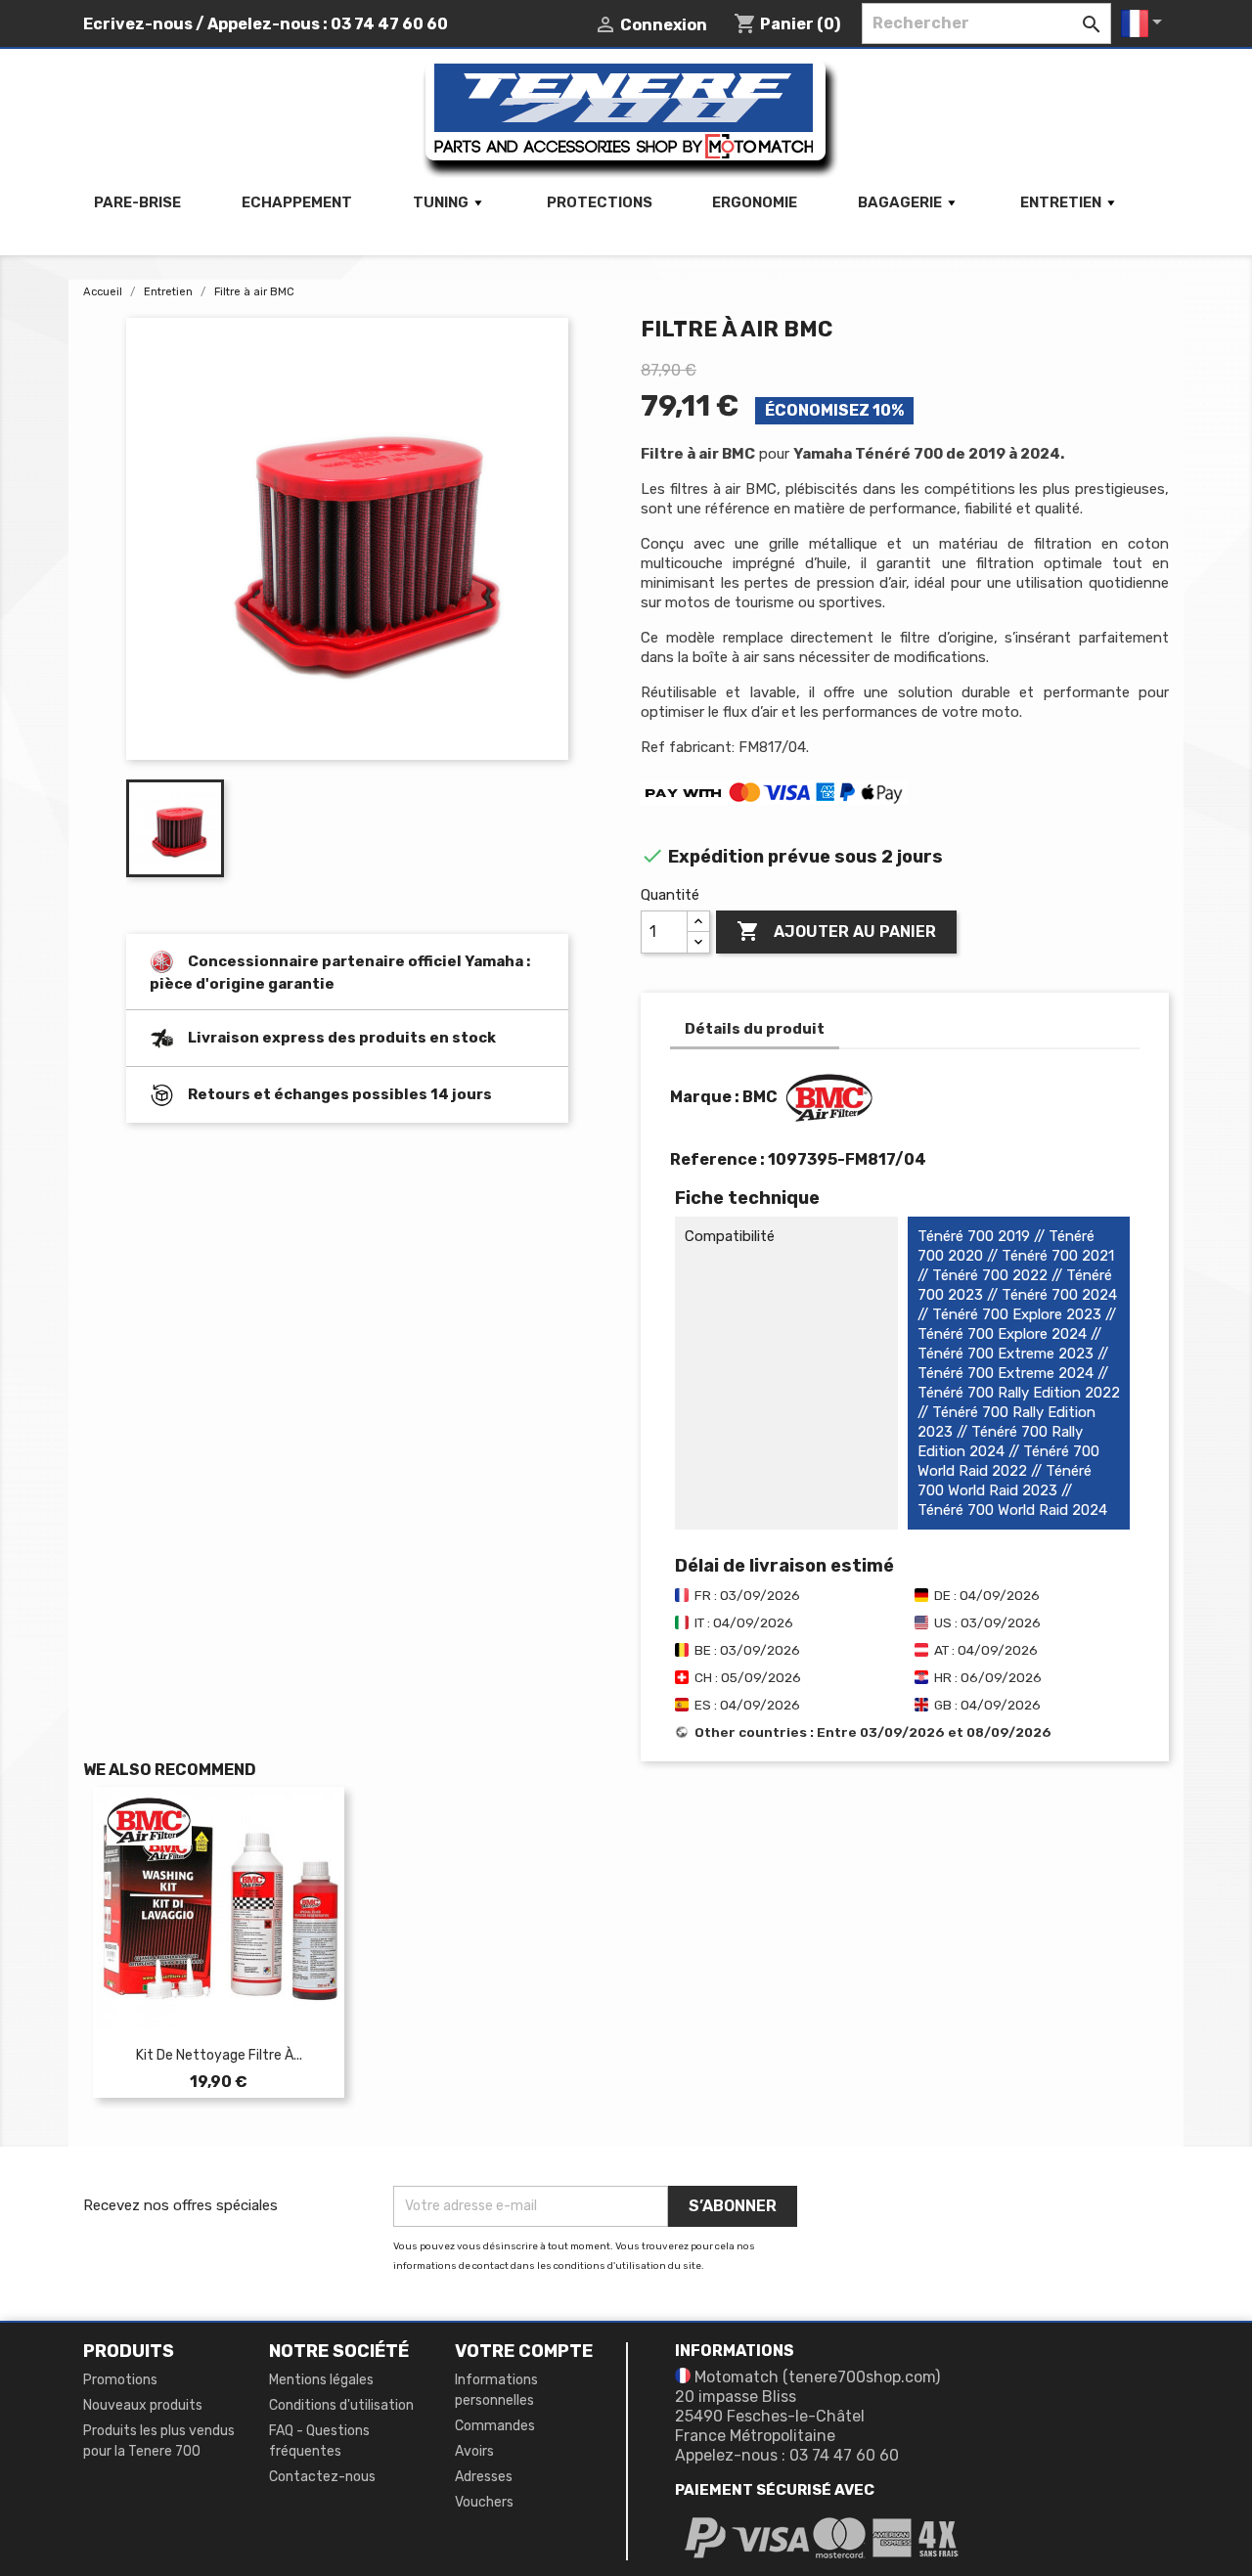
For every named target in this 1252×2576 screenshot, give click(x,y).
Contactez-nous (322, 2477)
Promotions (120, 2380)
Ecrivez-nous (138, 24)
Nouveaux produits (143, 2405)
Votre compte (524, 2351)
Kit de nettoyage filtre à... (219, 2055)
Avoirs (474, 2451)
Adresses (484, 2477)
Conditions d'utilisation (341, 2405)
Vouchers (484, 2502)
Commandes (495, 2426)
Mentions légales (321, 2380)
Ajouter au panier (836, 931)
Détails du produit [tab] (755, 1029)
